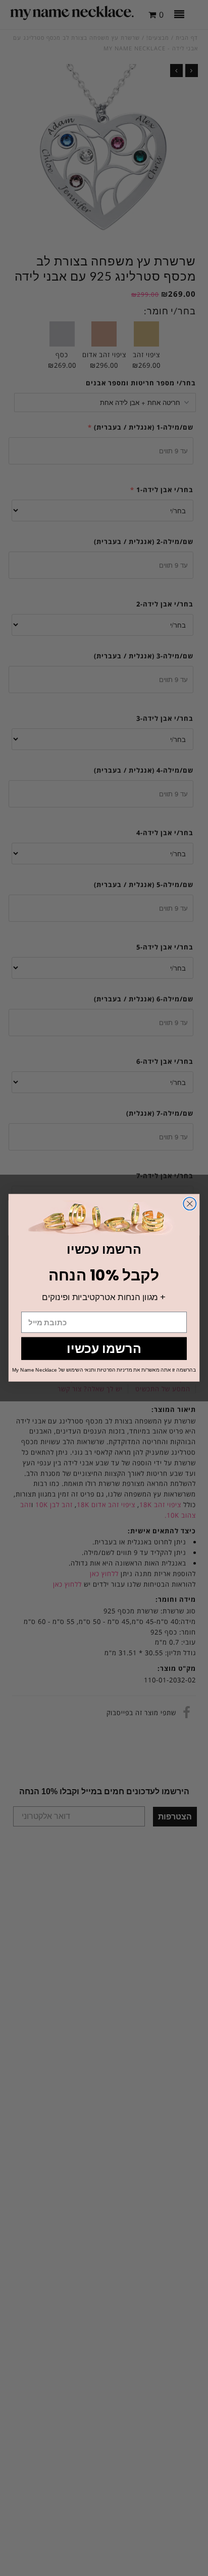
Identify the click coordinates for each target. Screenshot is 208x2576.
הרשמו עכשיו (104, 1348)
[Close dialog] (190, 1204)
